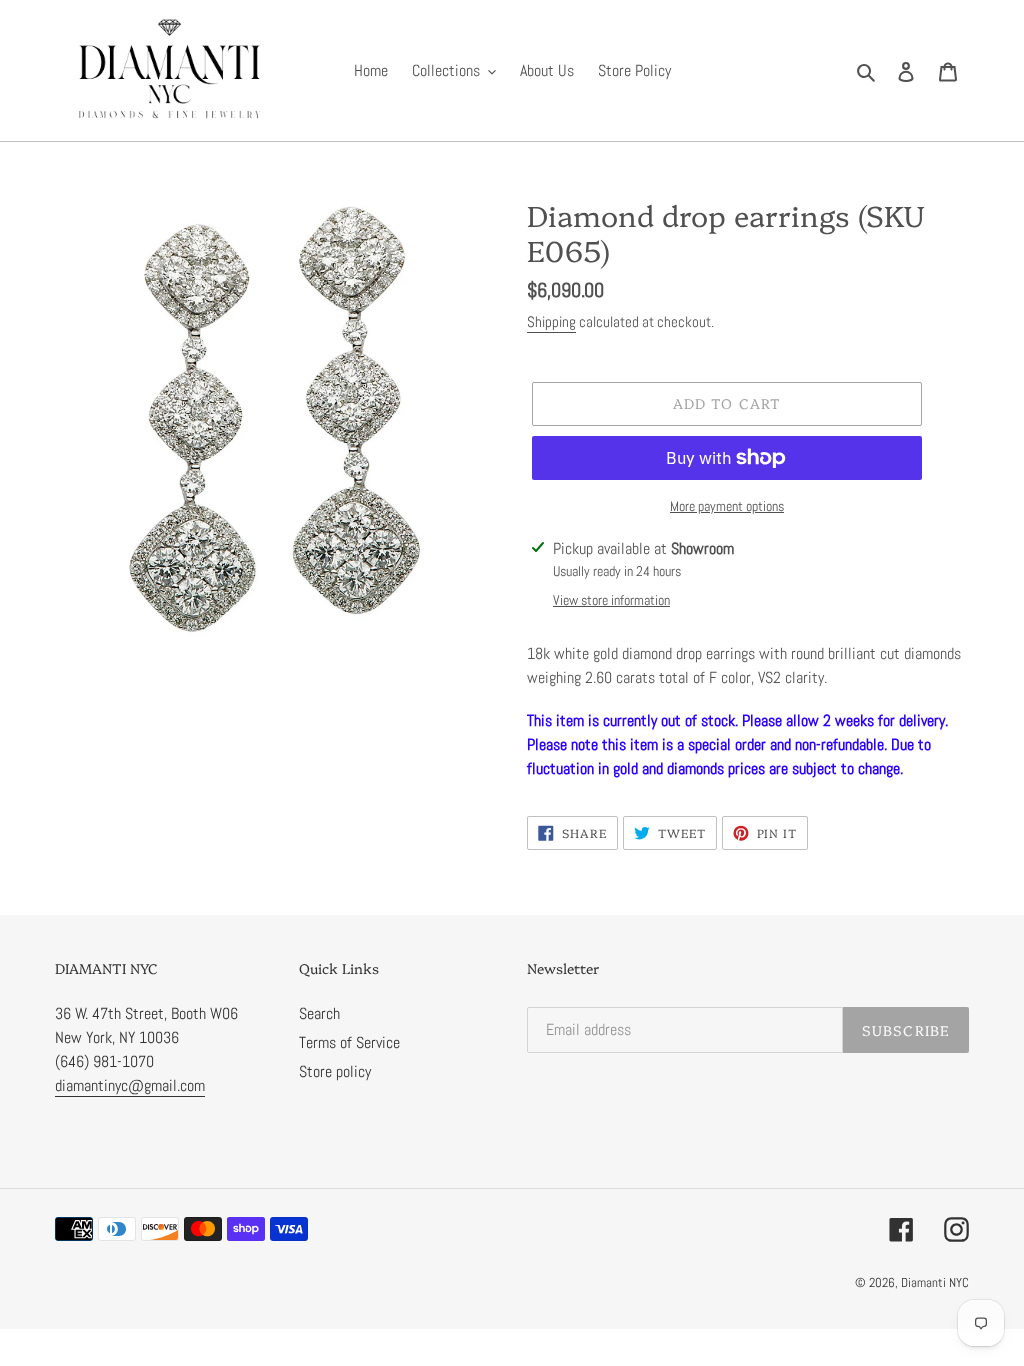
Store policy (335, 1071)
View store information (611, 600)
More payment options (727, 506)
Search (319, 1013)
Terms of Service (349, 1042)
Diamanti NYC (935, 1282)
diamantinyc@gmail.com (130, 1085)
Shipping (551, 321)
